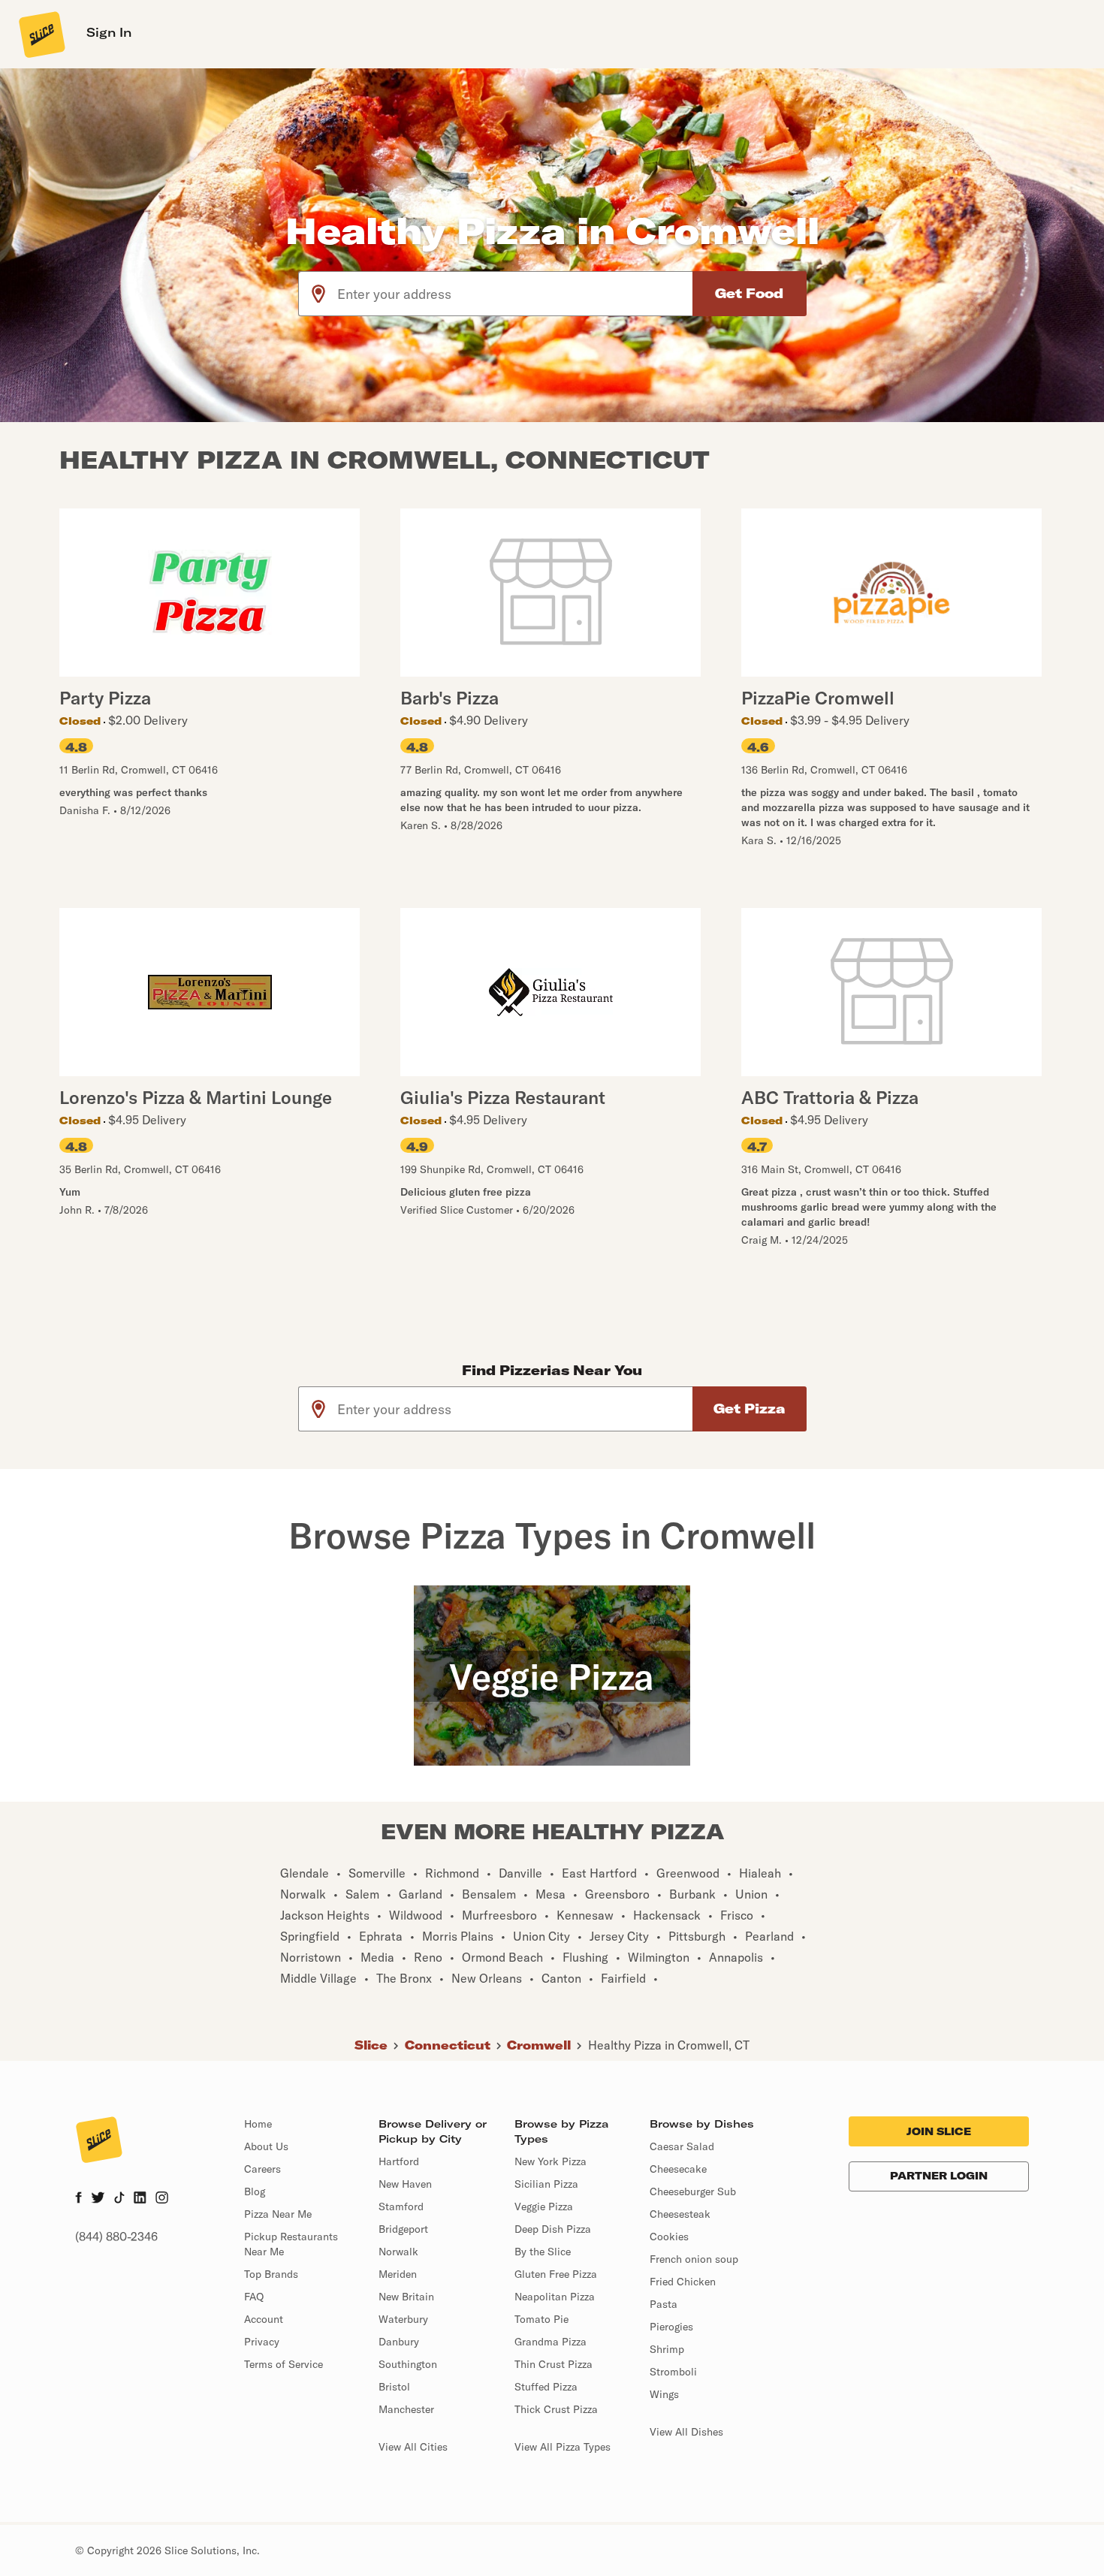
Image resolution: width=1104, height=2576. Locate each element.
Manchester (406, 2409)
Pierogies (671, 2327)
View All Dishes (686, 2432)
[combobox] (516, 294)
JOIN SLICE (939, 2131)
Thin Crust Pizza (554, 2364)
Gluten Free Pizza (556, 2274)
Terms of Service (284, 2364)
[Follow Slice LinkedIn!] (140, 2199)
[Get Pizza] (750, 1409)
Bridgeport (403, 2229)
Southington (408, 2364)
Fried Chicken (683, 2282)
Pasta (664, 2304)
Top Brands (271, 2274)
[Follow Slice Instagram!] (162, 2199)
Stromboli (673, 2372)
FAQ (254, 2297)
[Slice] (41, 34)
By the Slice (543, 2252)
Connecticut (448, 2045)
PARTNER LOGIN (939, 2176)
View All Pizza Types (563, 2447)
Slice (371, 2045)
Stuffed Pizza (546, 2387)
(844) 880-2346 (116, 2237)
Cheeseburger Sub (693, 2191)
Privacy (262, 2342)
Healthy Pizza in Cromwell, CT (669, 2045)
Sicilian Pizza (546, 2184)
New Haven (405, 2184)
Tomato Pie (541, 2319)
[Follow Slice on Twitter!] (98, 2199)
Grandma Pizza (550, 2342)
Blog (255, 2191)
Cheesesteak (680, 2214)
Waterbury (403, 2319)
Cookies (669, 2237)
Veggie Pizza (544, 2206)
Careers (262, 2169)
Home (258, 2124)
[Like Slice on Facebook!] (78, 2199)
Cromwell (539, 2045)
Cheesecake (678, 2169)
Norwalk (398, 2252)
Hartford (399, 2161)
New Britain (406, 2297)
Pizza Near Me (278, 2214)
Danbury (399, 2342)
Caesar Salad (682, 2146)
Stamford (401, 2206)
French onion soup (694, 2259)
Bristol (394, 2387)
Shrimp (667, 2349)
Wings (664, 2394)
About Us (266, 2146)
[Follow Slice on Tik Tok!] (119, 2199)
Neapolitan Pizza (555, 2297)
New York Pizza (550, 2161)
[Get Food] (750, 294)
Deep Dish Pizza (553, 2229)
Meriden (398, 2274)
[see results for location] (318, 294)
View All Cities (413, 2447)
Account (264, 2319)
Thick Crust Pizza (556, 2409)
